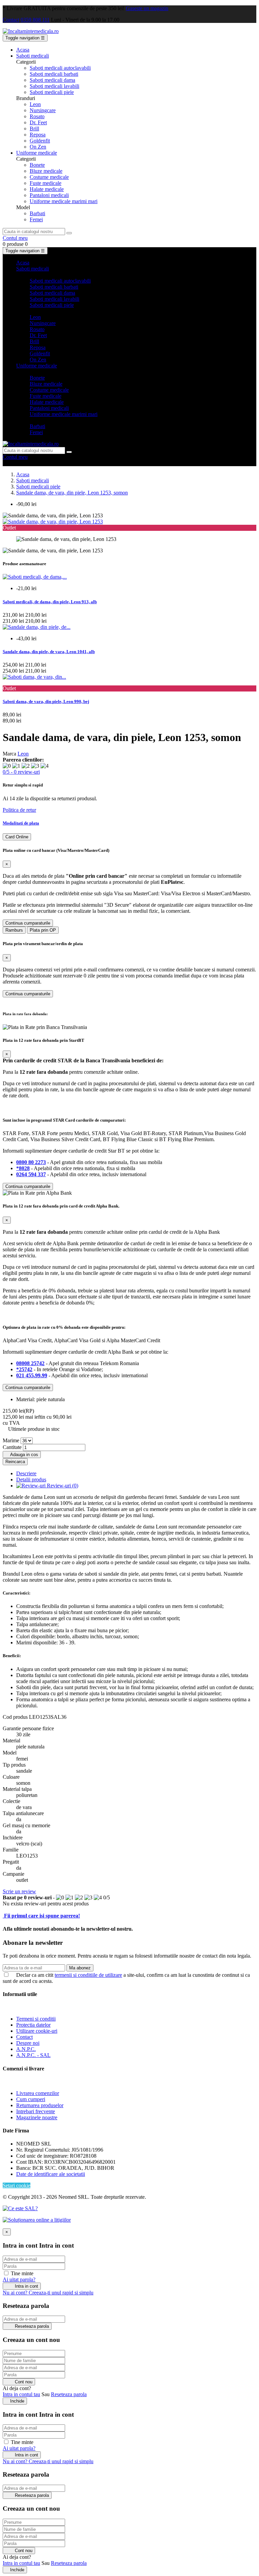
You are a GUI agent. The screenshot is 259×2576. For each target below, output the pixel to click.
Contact (11, 20)
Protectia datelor (33, 2025)
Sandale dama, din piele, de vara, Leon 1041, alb (49, 652)
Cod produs (16, 1717)
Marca (9, 754)
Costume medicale (49, 177)
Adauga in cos (22, 1455)
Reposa (38, 135)
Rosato (37, 116)
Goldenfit (40, 141)
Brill (34, 128)
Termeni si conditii (36, 2019)
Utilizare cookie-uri (37, 2031)
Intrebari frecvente (36, 2111)
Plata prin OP (43, 930)
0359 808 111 (35, 20)
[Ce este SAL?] (20, 2208)
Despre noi (28, 2043)
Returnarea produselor (40, 2105)
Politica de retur (19, 810)
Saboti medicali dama (52, 80)
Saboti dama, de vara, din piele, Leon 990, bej (46, 701)
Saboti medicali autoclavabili (60, 68)
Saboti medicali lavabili (54, 86)
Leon (35, 104)
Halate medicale (47, 189)
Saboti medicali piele (52, 92)
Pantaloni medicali (49, 195)
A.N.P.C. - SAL (33, 2055)
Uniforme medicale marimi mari (64, 201)
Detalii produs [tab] (31, 1479)
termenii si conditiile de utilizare (88, 1975)
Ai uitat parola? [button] (19, 2279)
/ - (21, 772)
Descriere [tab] (26, 1473)
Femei (36, 219)
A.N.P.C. (26, 2049)
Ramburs (14, 930)
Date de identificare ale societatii (51, 2174)
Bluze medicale (46, 171)
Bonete (37, 165)
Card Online (17, 837)
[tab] (129, 823)
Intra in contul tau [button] (21, 2394)
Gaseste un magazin (147, 8)
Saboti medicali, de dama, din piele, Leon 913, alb (50, 602)
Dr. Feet (38, 122)
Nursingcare (43, 110)
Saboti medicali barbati (54, 74)
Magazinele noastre (37, 2117)
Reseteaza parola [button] (69, 2394)
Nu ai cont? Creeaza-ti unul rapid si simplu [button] (48, 2293)
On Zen (38, 147)
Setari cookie (17, 2185)
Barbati (37, 213)
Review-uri (62, 1486)
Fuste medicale (46, 183)
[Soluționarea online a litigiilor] (37, 2220)
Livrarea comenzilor (38, 2093)
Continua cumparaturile (28, 923)
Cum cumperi (31, 2099)
